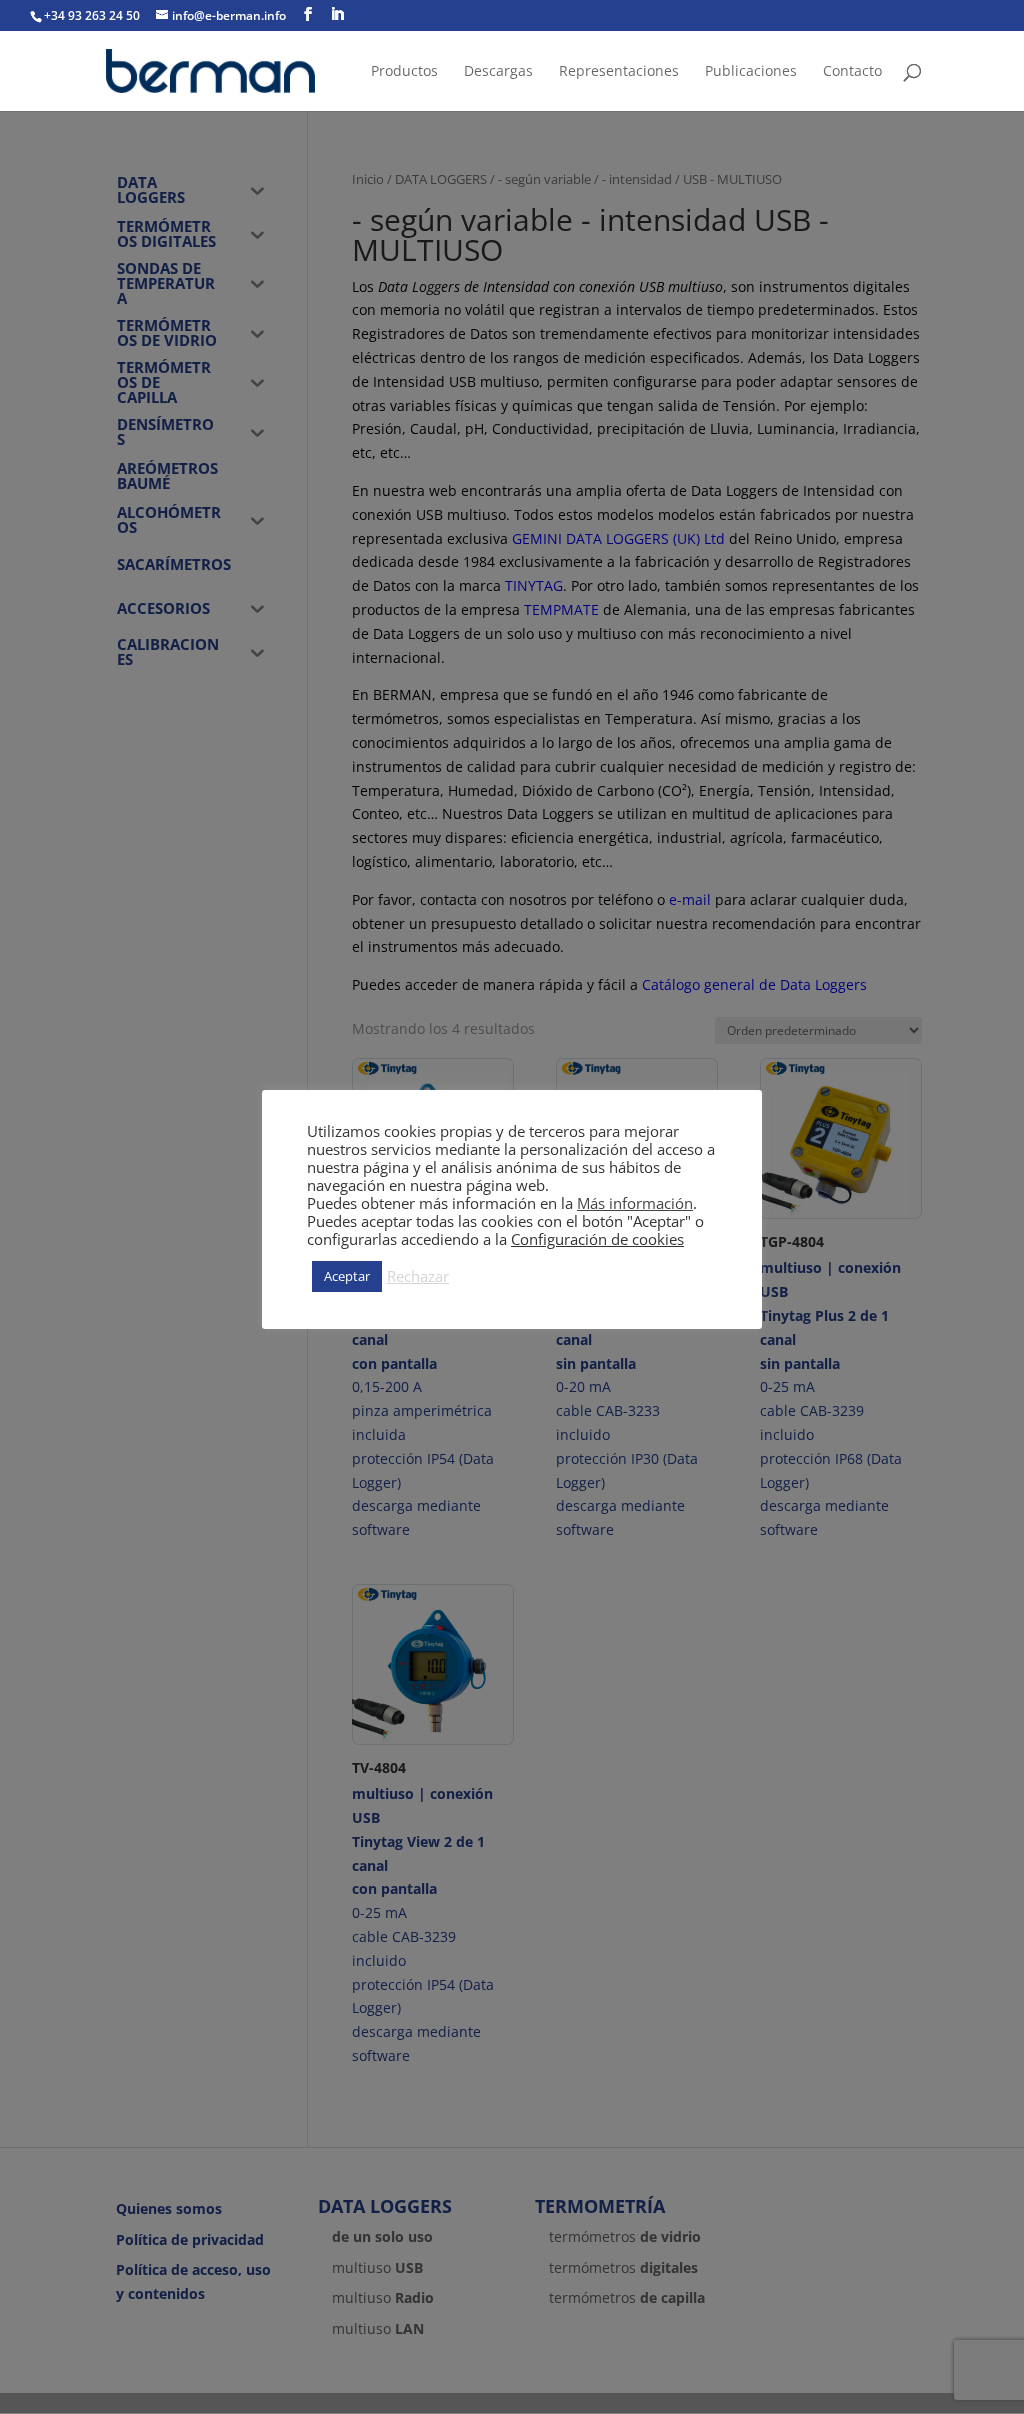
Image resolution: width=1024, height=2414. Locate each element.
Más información (635, 1203)
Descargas (498, 72)
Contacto (852, 72)
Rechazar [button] (418, 1276)
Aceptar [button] (347, 1276)
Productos (404, 72)
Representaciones (619, 72)
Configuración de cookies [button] (597, 1239)
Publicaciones (751, 72)
